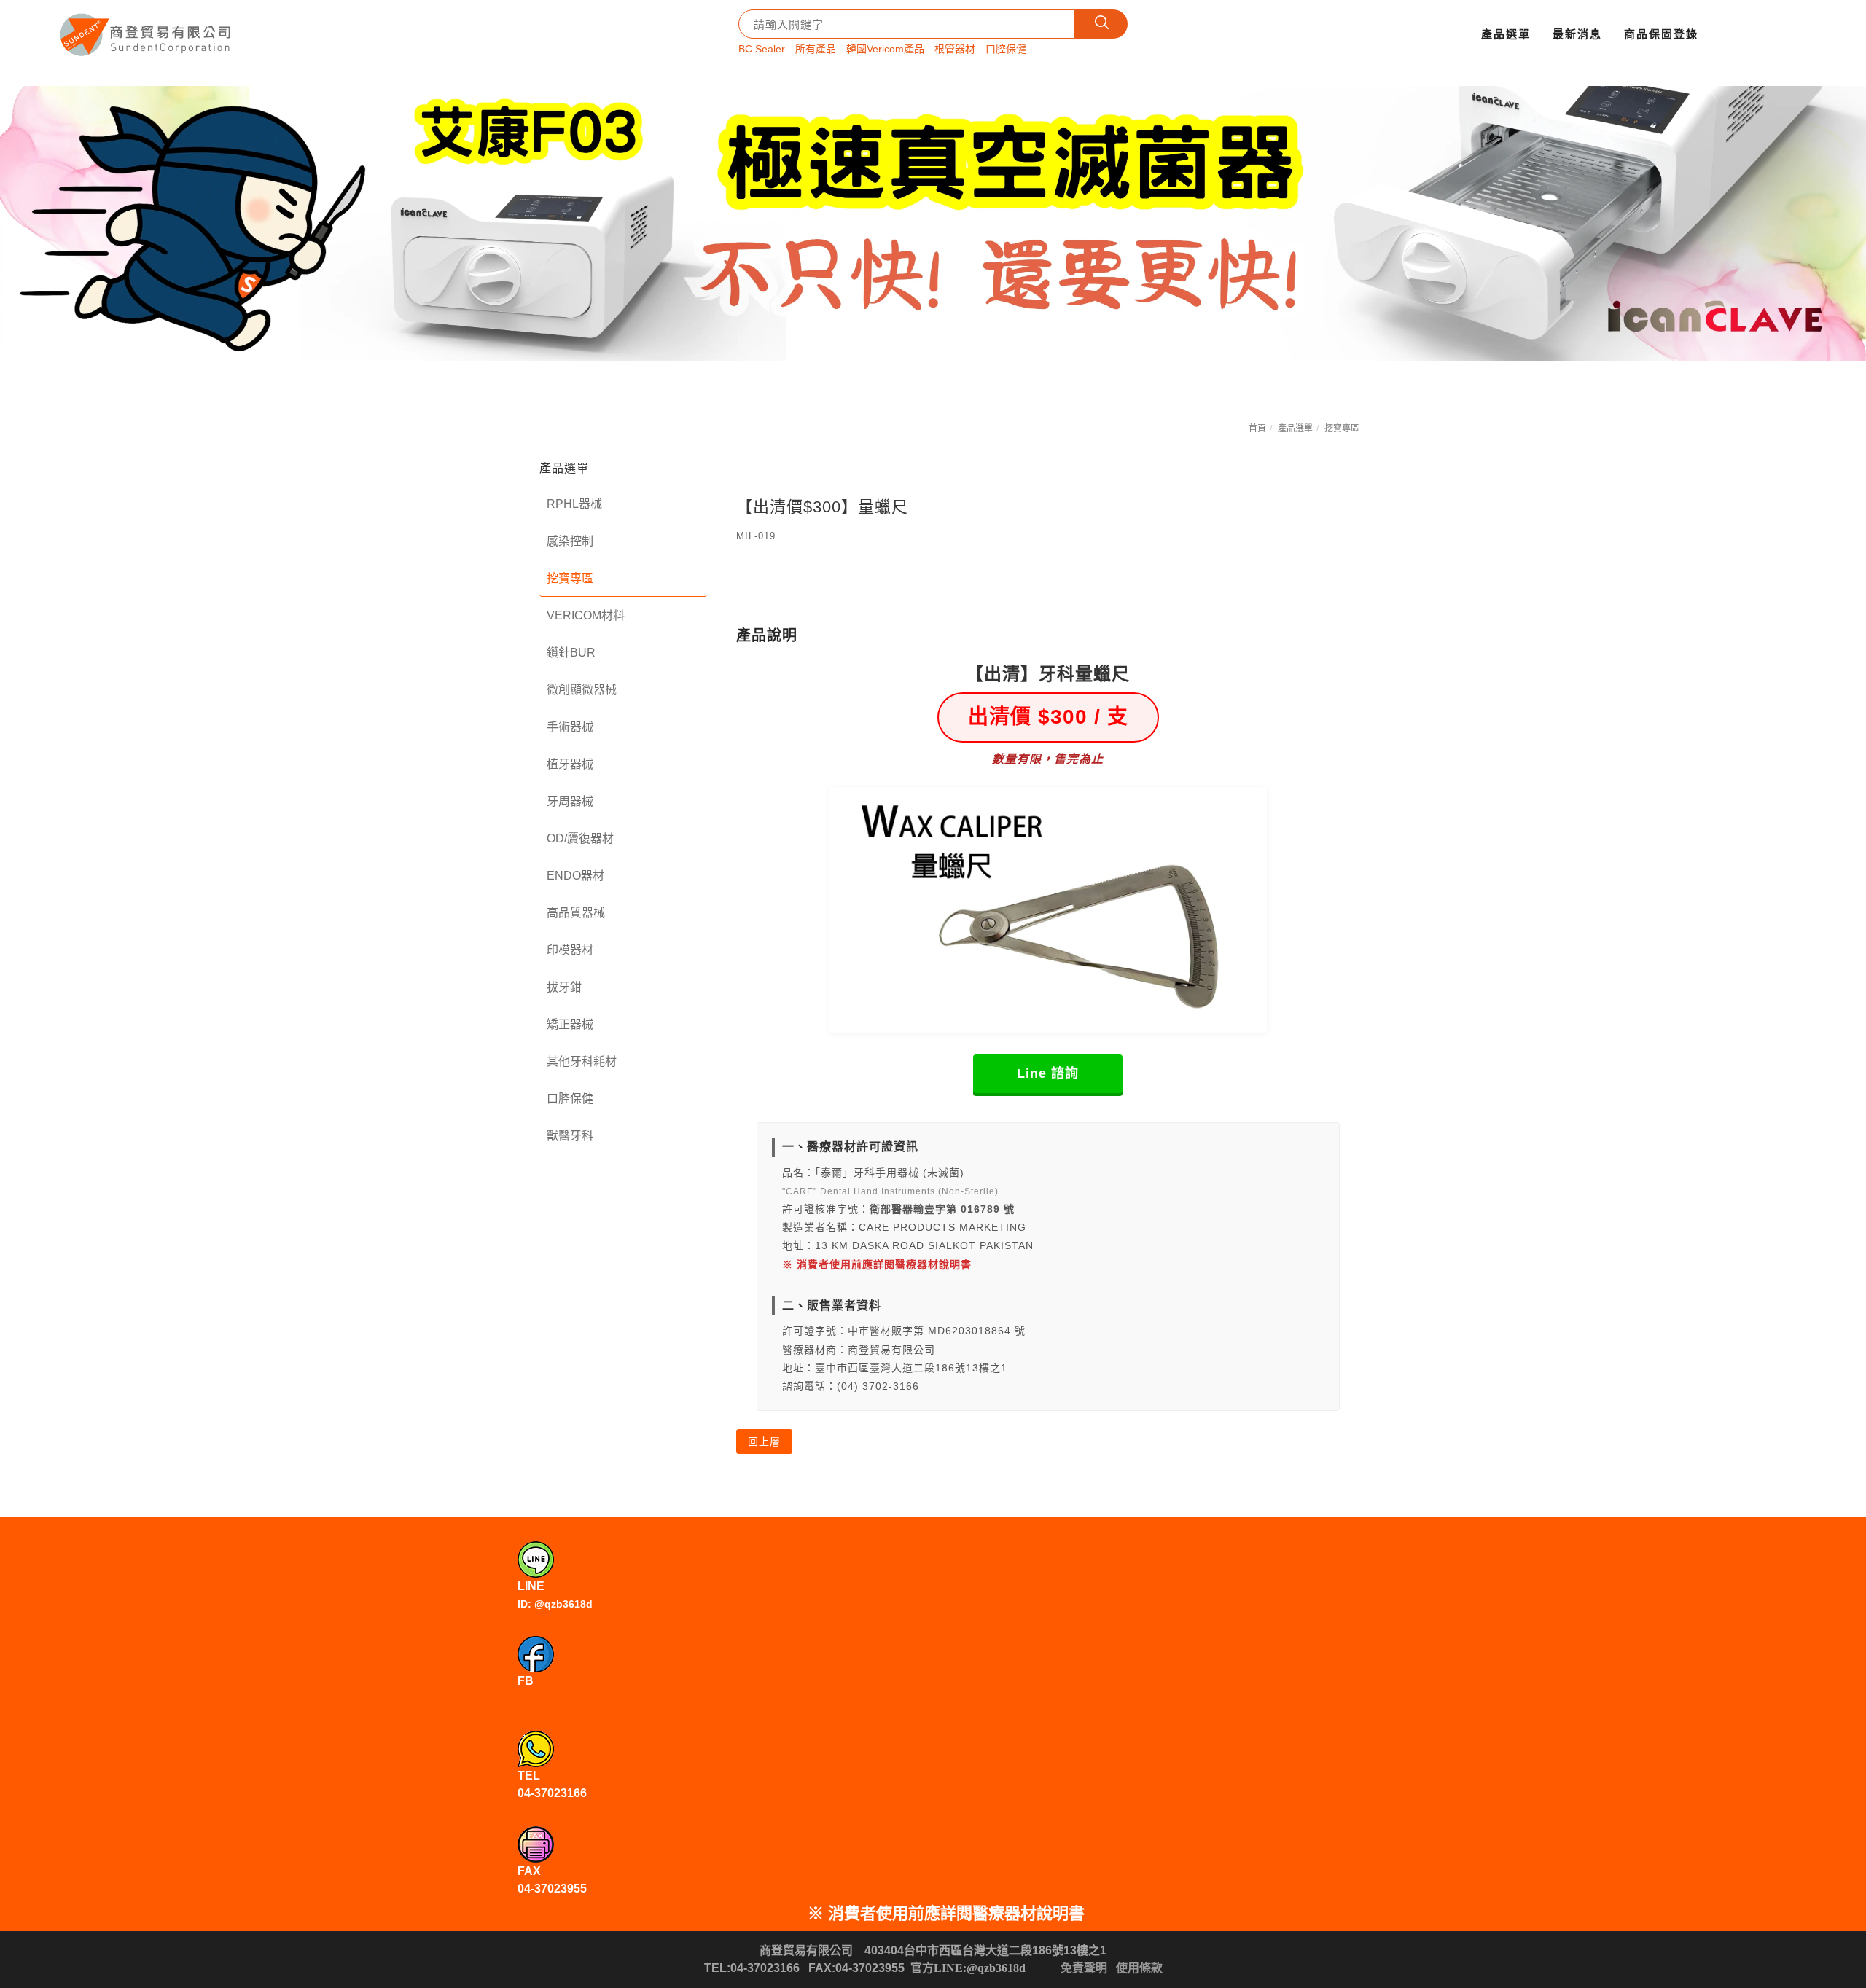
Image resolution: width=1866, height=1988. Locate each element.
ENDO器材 (575, 876)
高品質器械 (576, 913)
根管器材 (955, 49)
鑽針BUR (571, 653)
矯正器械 (570, 1024)
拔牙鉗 (564, 987)
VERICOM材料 (586, 615)
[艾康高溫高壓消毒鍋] (933, 224)
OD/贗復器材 (580, 838)
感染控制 (570, 541)
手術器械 (570, 727)
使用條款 (1139, 1968)
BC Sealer (762, 49)
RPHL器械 (574, 504)
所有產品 (816, 49)
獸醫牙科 (570, 1136)
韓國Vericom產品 (885, 49)
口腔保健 (1006, 49)
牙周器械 (570, 801)
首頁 (1257, 428)
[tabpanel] (933, 224)
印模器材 (570, 950)
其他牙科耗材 (582, 1061)
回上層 (764, 1441)
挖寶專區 (1342, 428)
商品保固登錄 (1661, 34)
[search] (1101, 24)
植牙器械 (570, 764)
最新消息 (1577, 34)
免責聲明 (1084, 1968)
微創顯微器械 (582, 690)
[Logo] (147, 30)
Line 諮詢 (1048, 1073)
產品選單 (1506, 34)
